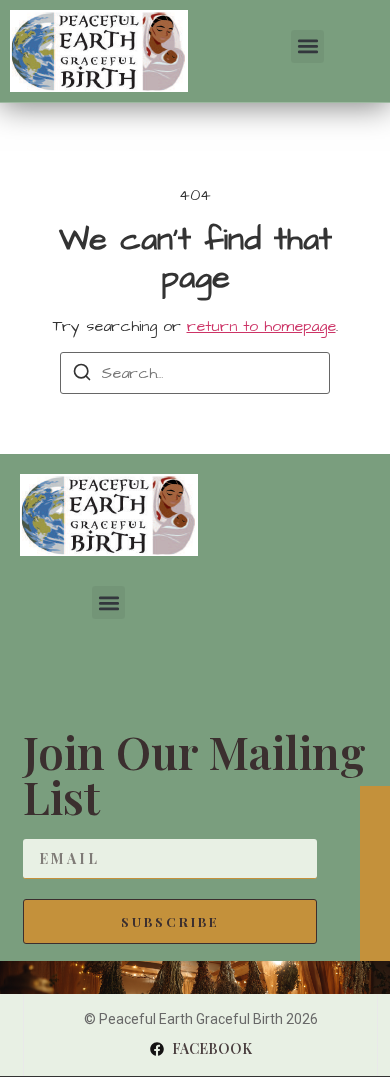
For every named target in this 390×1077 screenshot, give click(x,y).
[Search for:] (195, 373)
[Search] (82, 375)
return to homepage (261, 326)
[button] (307, 46)
